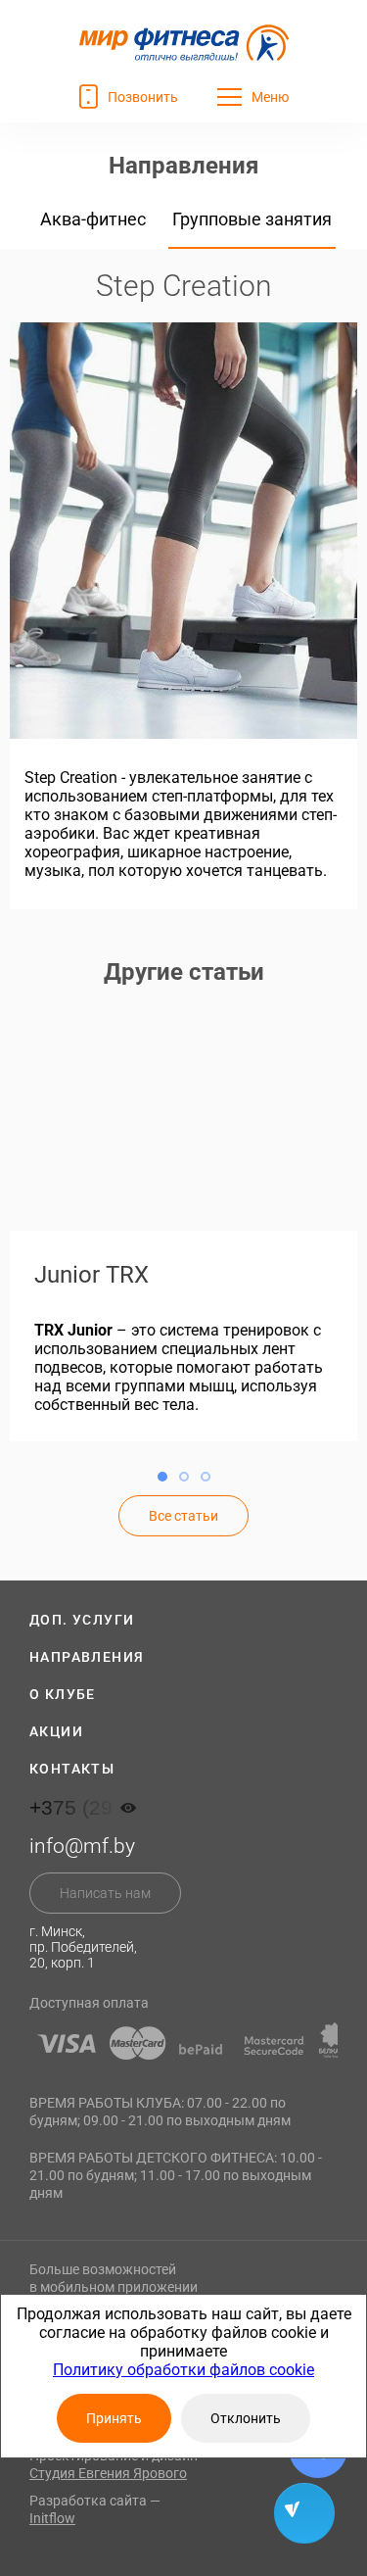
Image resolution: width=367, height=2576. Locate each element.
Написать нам (105, 1893)
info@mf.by (82, 1846)
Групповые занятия (252, 219)
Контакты (72, 1769)
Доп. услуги (82, 1620)
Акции (56, 1731)
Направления (87, 1657)
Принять (114, 2418)
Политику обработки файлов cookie (183, 2370)
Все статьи (183, 1516)
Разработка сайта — (95, 2509)
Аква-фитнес (93, 219)
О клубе (63, 1694)
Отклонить (246, 2418)
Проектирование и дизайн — (120, 2464)
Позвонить (143, 97)
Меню (270, 97)
